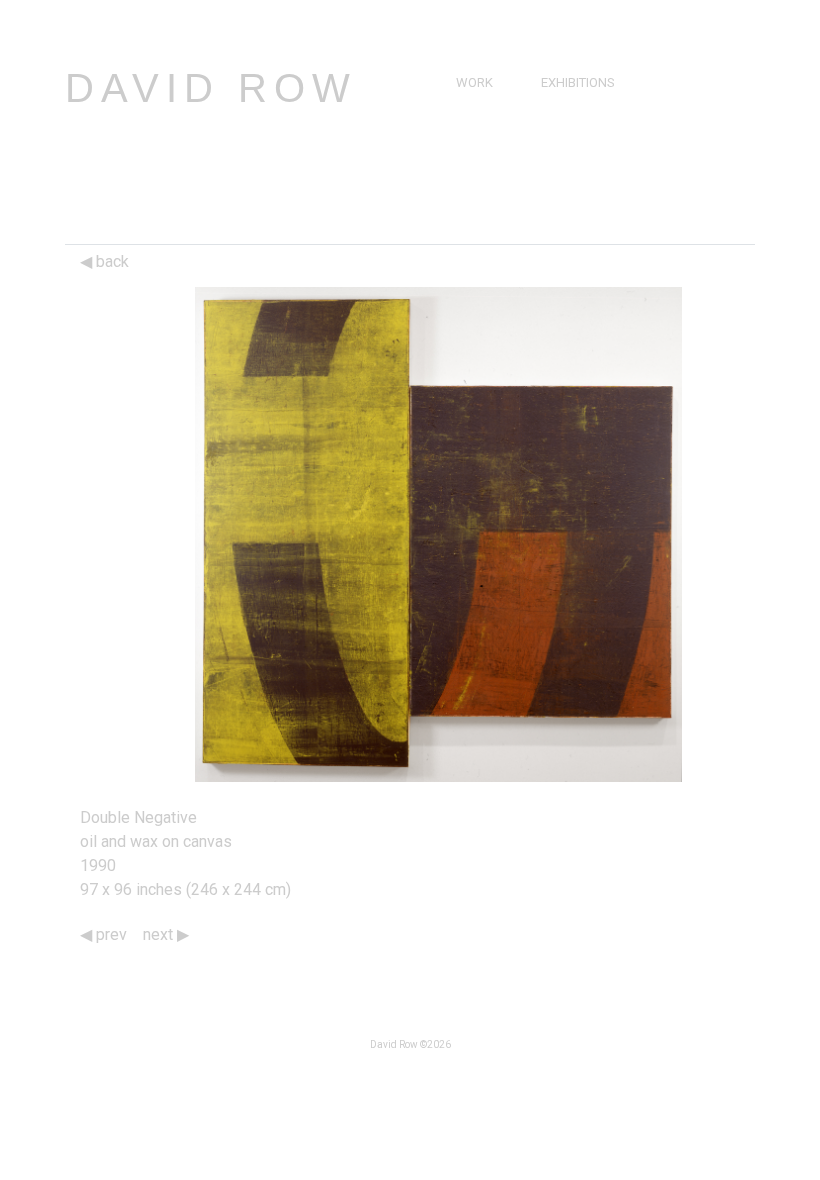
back (110, 261)
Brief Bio (484, 128)
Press (565, 128)
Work (474, 82)
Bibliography (499, 174)
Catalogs (578, 174)
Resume (481, 151)
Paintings (487, 105)
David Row (211, 88)
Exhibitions (578, 82)
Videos (568, 151)
